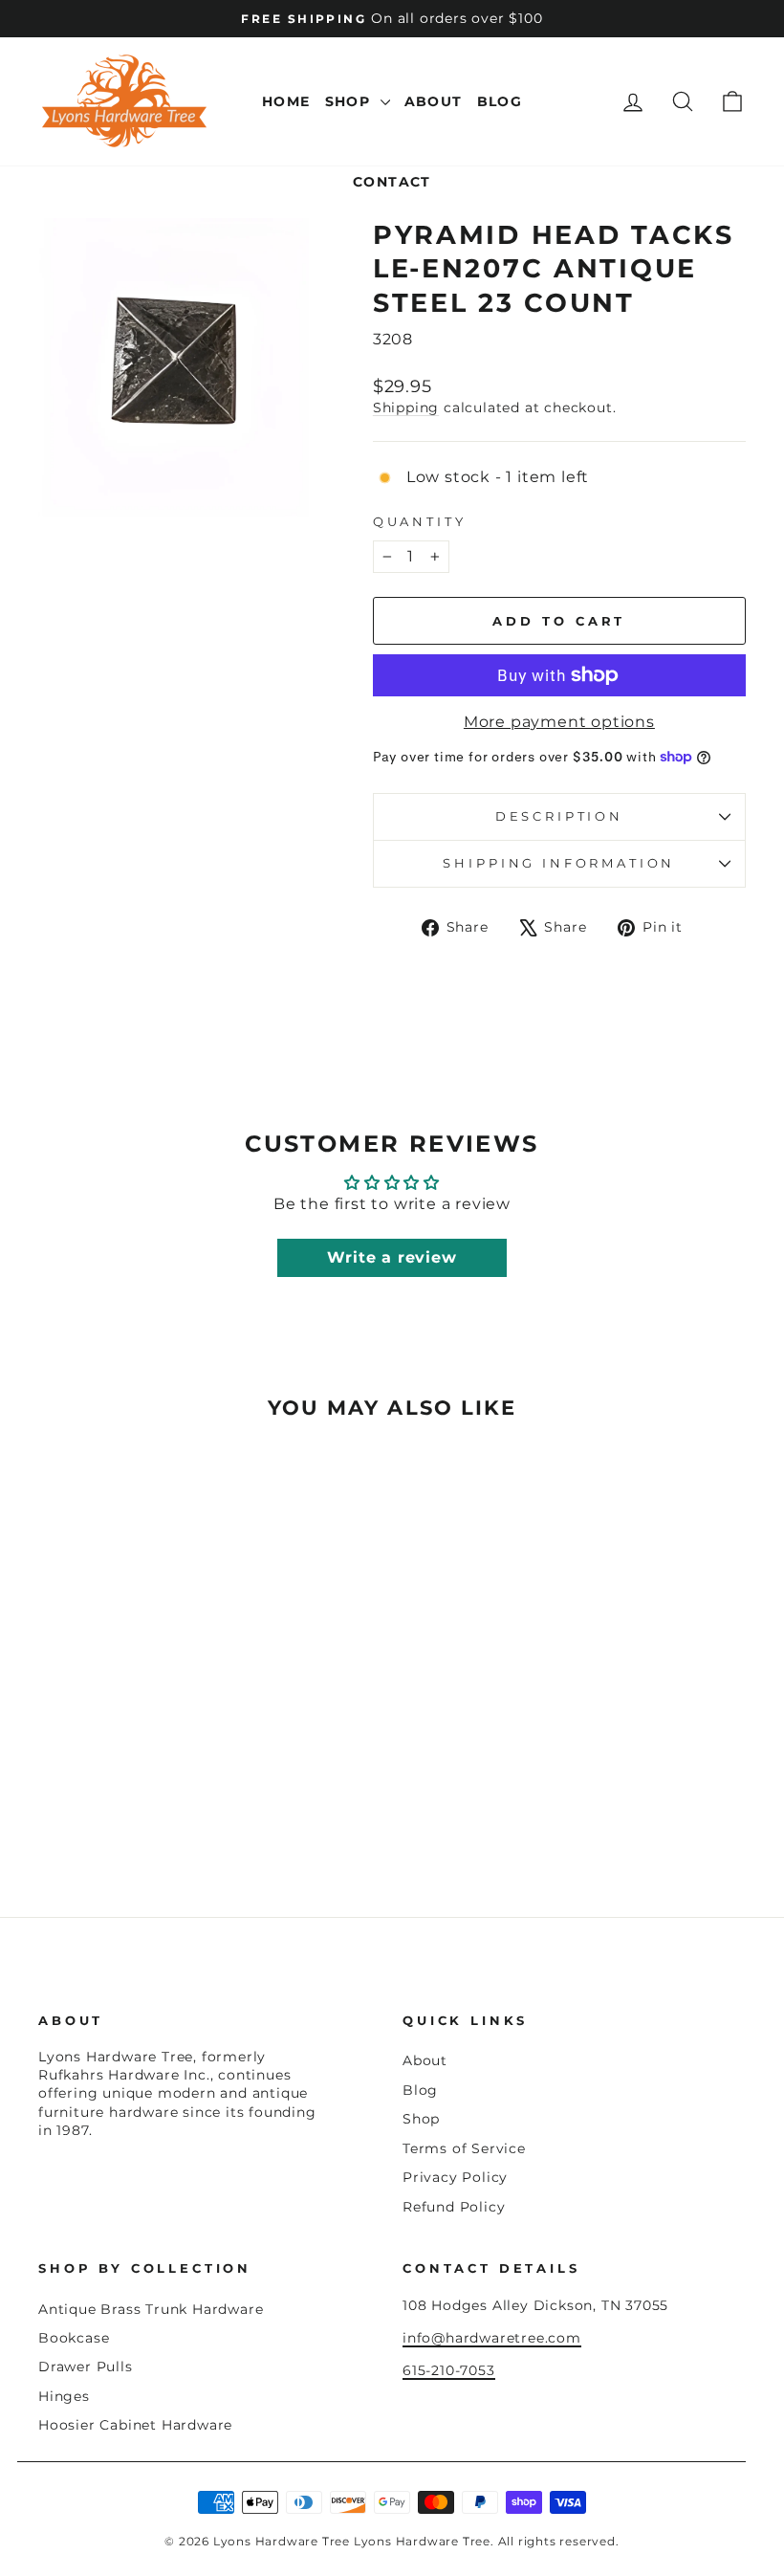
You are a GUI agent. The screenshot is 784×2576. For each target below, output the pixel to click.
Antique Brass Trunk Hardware (151, 2309)
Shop (350, 101)
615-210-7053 (449, 2370)
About (434, 101)
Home (286, 101)
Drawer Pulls (86, 2367)
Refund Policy (454, 2207)
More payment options (559, 722)
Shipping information (559, 863)
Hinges (64, 2396)
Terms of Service (464, 2148)
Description (559, 816)
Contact (392, 182)
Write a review (392, 1257)
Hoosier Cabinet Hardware (135, 2425)
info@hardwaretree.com (492, 2338)
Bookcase (74, 2338)
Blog (500, 101)
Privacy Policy (455, 2177)
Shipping (406, 407)
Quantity (420, 522)
